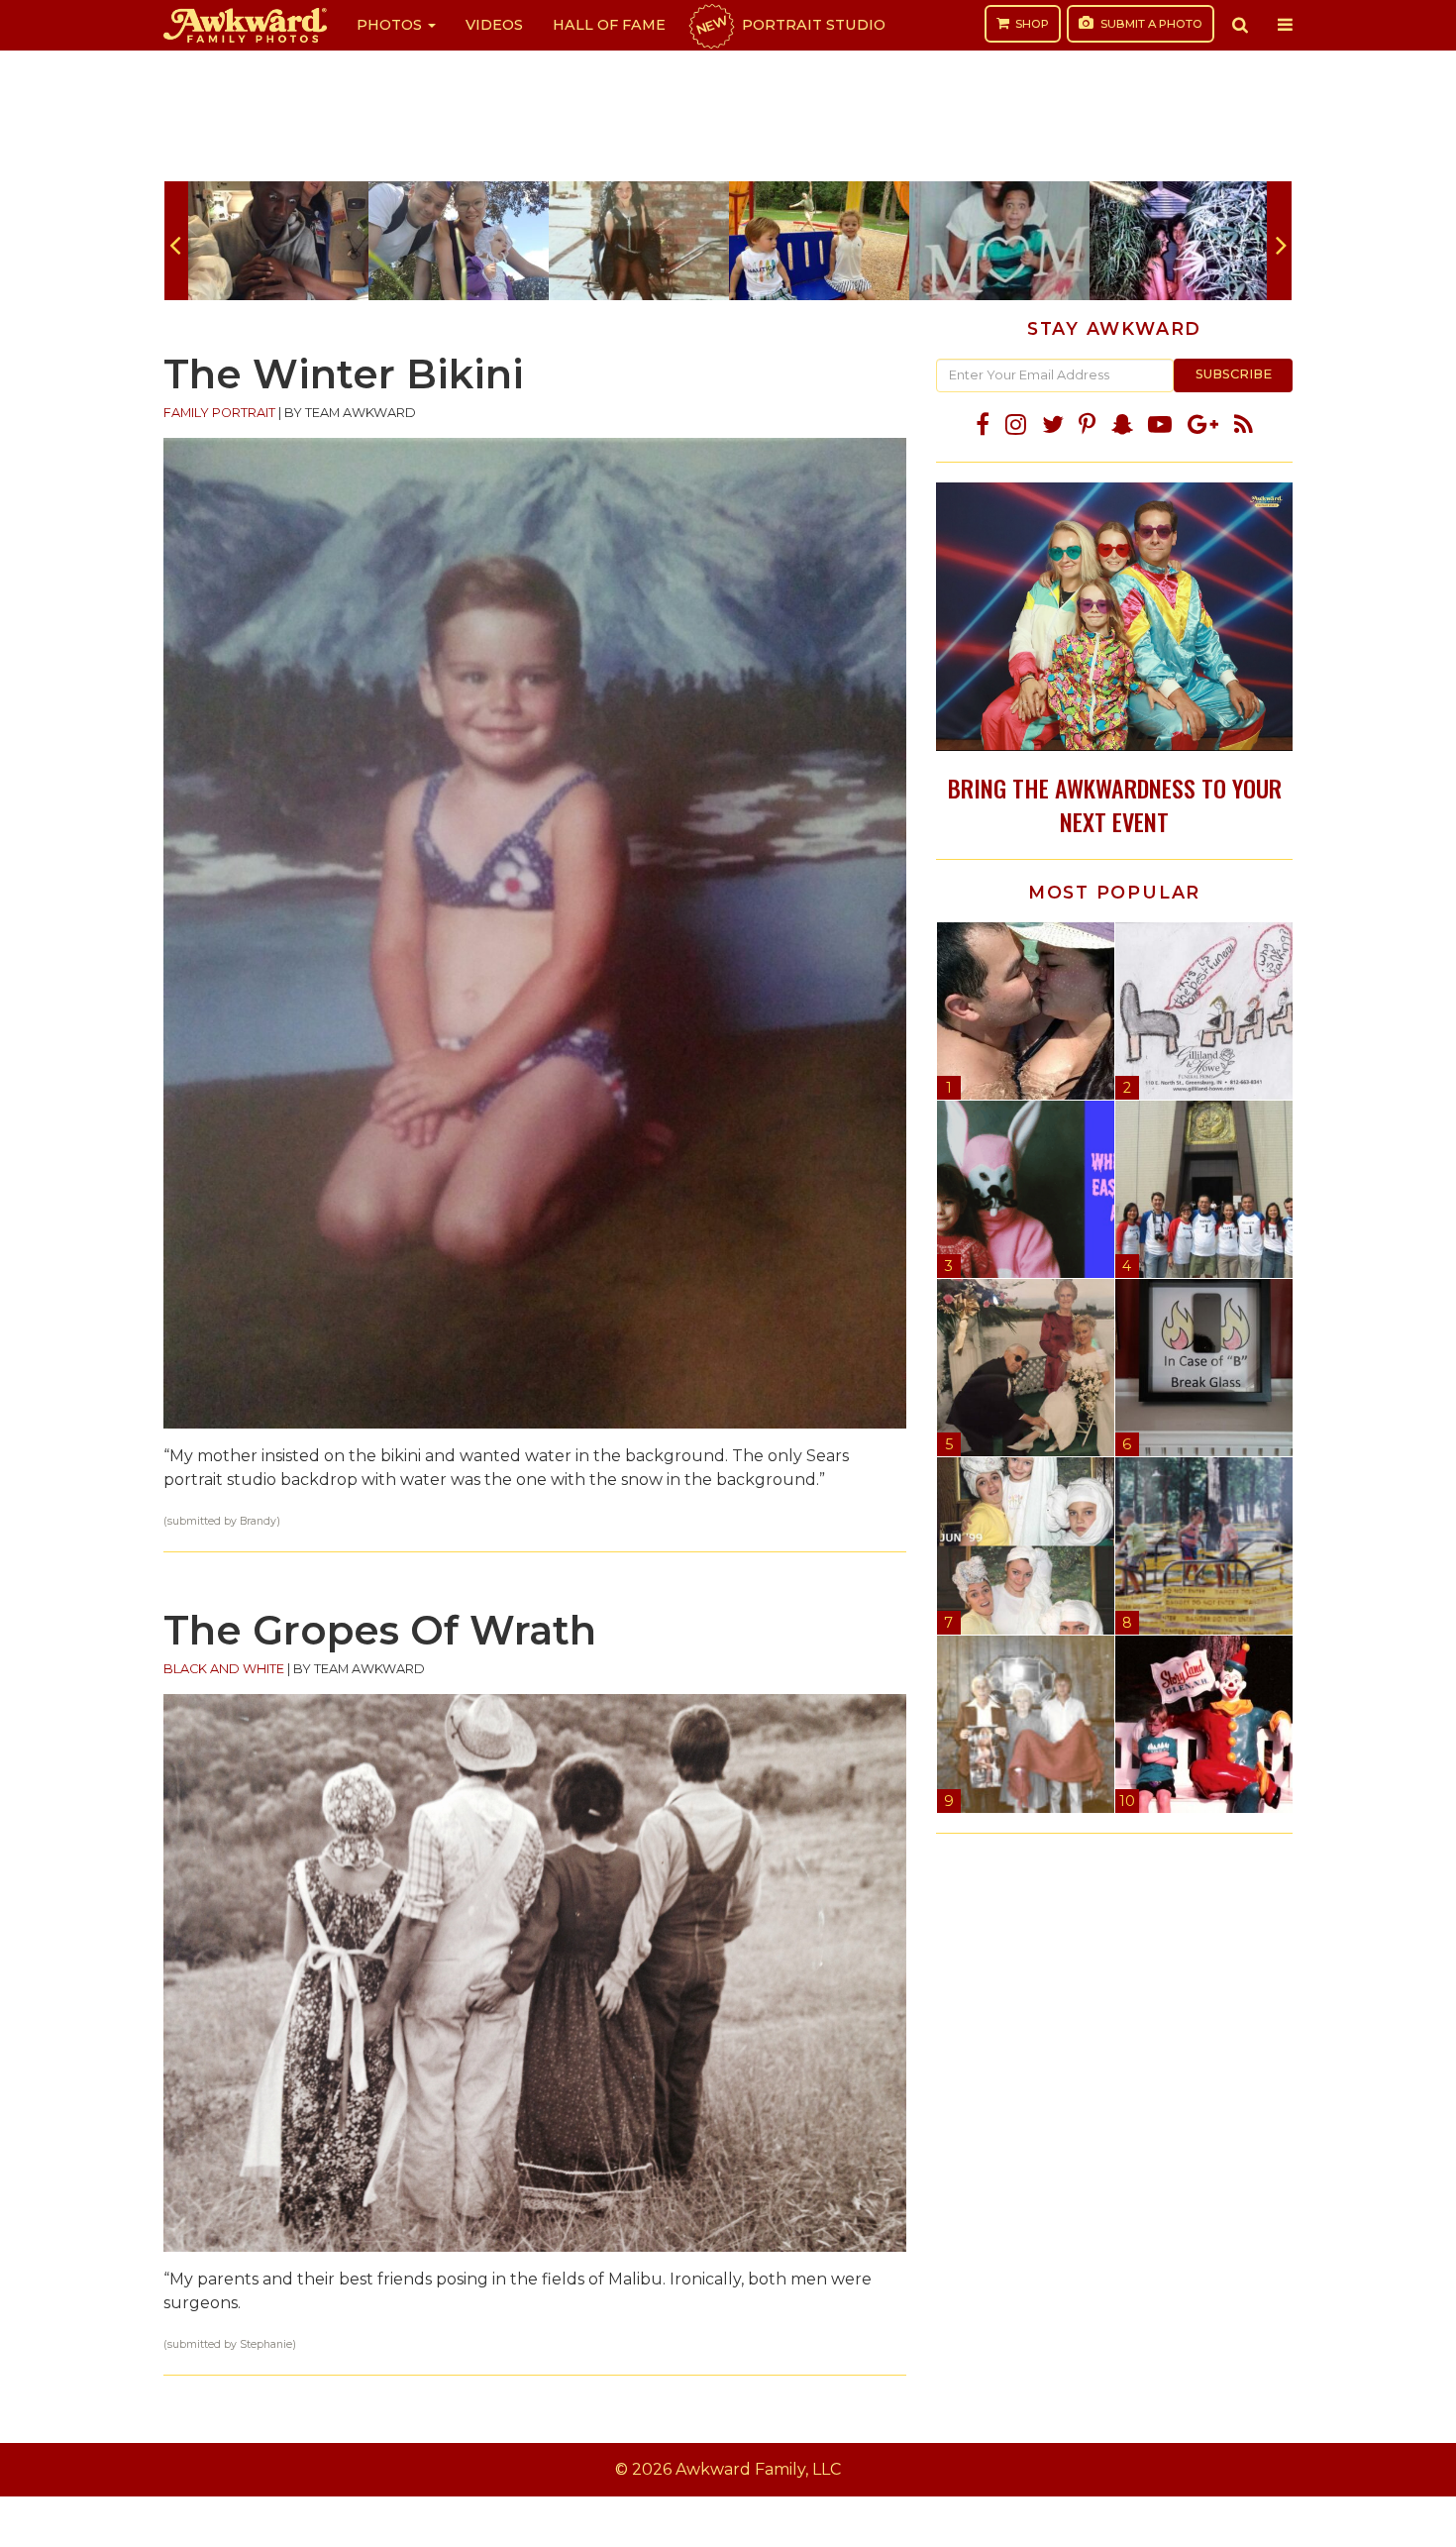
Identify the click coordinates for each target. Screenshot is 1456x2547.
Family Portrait (219, 413)
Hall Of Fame (609, 25)
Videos (494, 25)
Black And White (224, 1669)
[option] (278, 241)
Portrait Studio (789, 25)
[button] (1240, 25)
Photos (391, 25)
